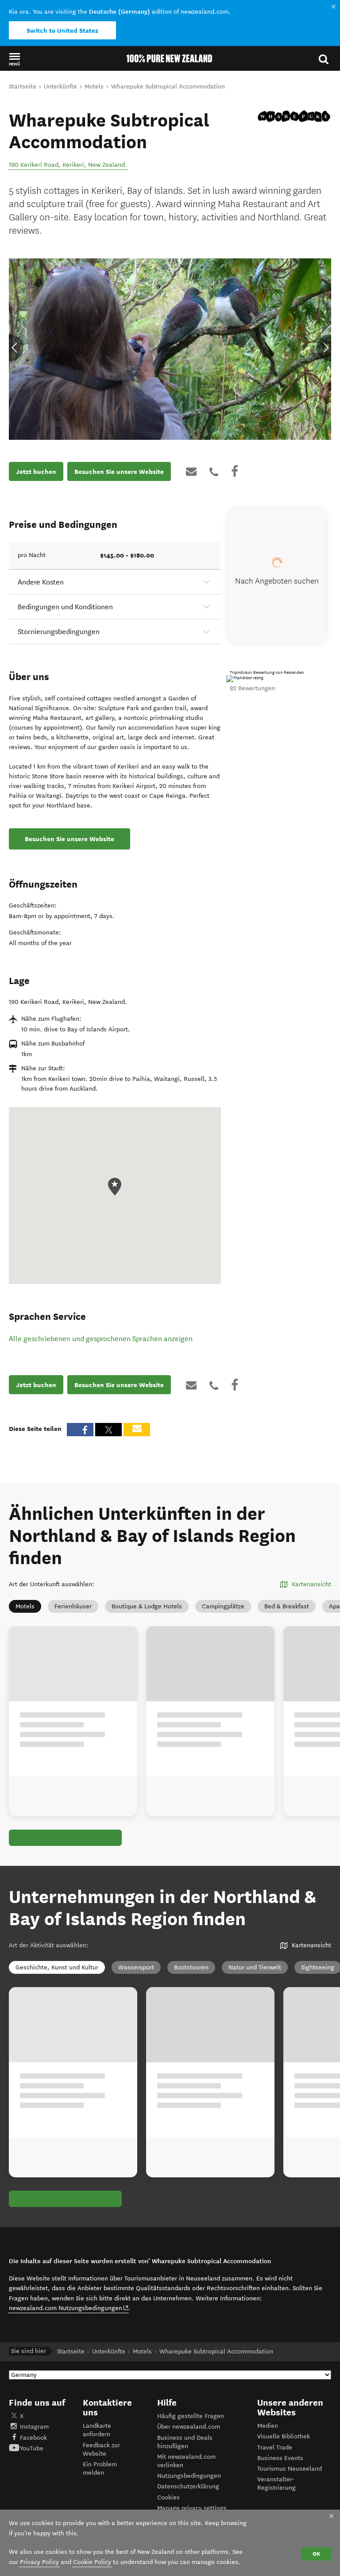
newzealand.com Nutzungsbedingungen (69, 2308)
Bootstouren (191, 1967)
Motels (25, 1606)
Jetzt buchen (36, 472)
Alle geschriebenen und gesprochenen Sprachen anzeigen (101, 1339)
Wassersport (136, 1967)
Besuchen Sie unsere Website (119, 472)
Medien (268, 2426)
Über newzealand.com (189, 2427)
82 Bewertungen (253, 688)
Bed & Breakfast (287, 1606)
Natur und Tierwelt (255, 1967)
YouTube (32, 2448)
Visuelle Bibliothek (284, 2436)
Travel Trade (275, 2447)
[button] (14, 59)
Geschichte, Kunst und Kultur (57, 1967)
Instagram (34, 2427)
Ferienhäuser (73, 1606)
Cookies (168, 2497)
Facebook (33, 2438)
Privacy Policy (39, 2562)
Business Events (280, 2458)
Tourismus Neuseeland (290, 2469)
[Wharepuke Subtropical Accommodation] (294, 116)
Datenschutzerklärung (188, 2486)
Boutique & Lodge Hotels (147, 1606)
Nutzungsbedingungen (189, 2476)
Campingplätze (223, 1606)
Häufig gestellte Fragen (191, 2416)
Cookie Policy (92, 2562)
